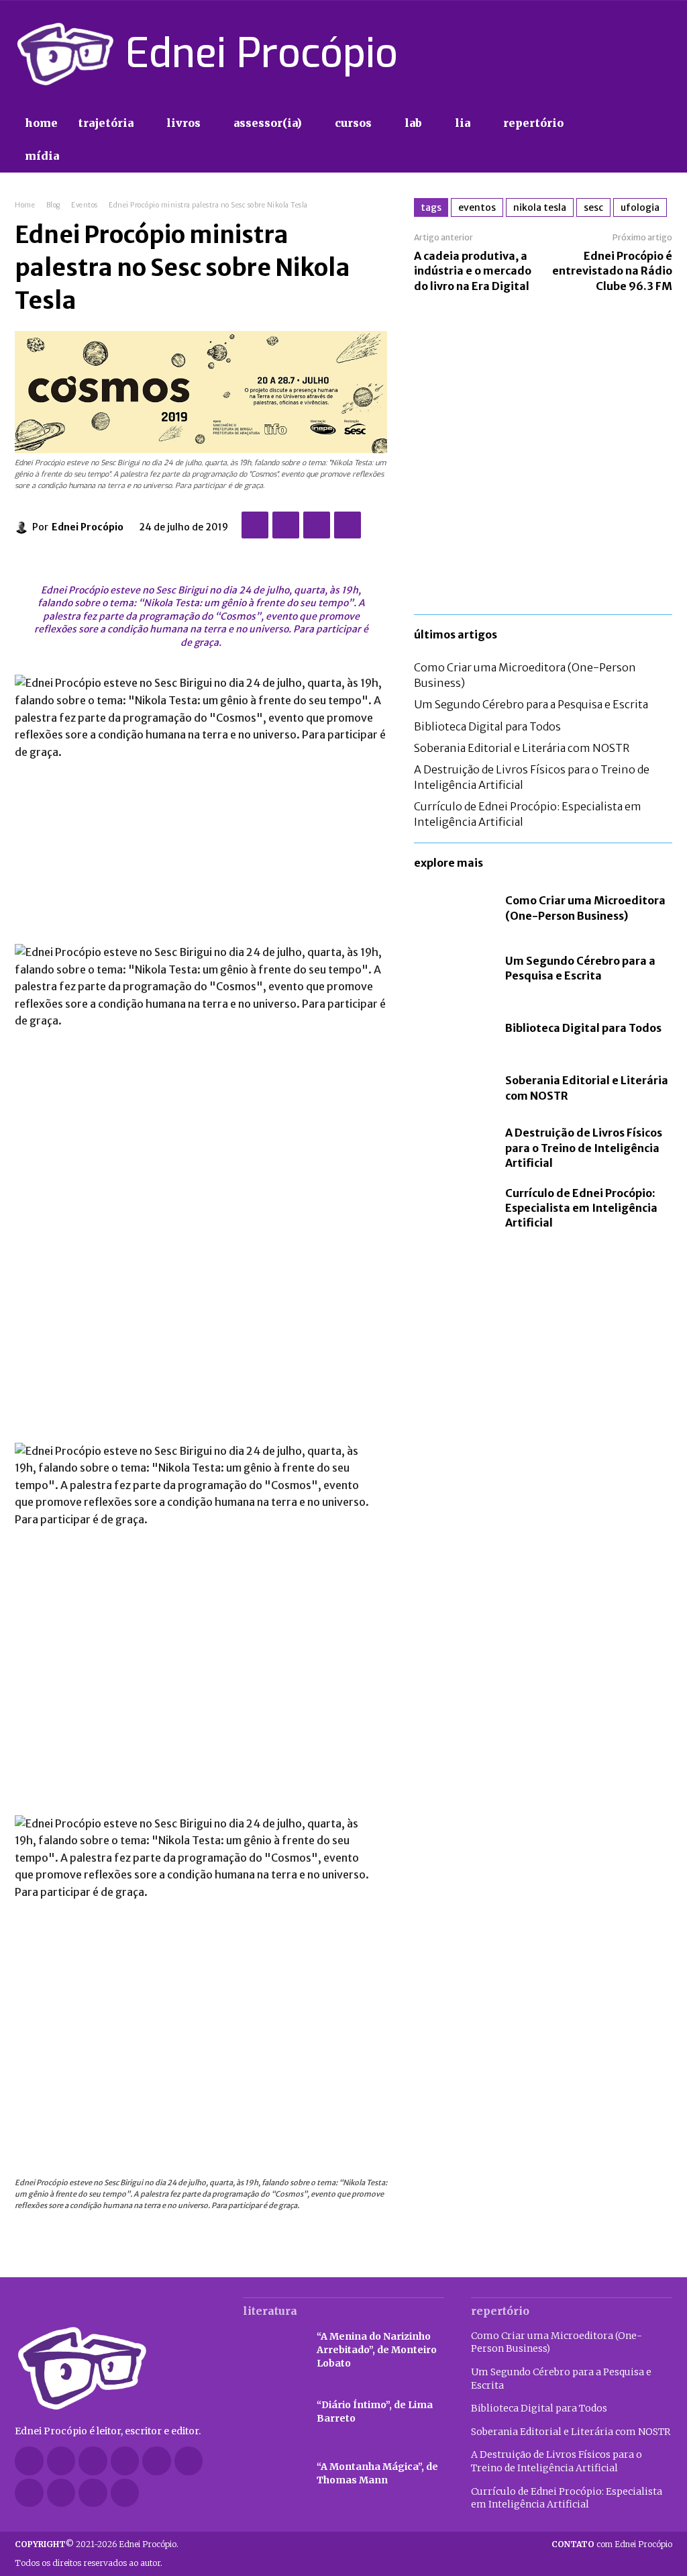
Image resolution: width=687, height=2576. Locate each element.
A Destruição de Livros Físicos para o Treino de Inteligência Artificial (584, 1148)
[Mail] (157, 2461)
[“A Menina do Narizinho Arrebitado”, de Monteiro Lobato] (273, 2350)
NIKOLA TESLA (540, 207)
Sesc (593, 207)
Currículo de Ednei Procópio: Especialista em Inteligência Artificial (581, 1208)
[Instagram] (592, 54)
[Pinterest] (317, 525)
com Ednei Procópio (612, 2544)
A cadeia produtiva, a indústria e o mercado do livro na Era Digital (473, 271)
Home (25, 205)
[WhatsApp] (348, 525)
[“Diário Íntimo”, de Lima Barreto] (273, 2412)
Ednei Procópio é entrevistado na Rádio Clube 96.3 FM (612, 271)
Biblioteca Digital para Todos (487, 726)
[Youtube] (664, 54)
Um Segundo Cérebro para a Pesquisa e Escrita (531, 704)
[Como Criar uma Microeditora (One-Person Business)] (453, 908)
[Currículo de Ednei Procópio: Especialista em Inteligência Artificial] (453, 1208)
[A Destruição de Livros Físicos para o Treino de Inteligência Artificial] (453, 1148)
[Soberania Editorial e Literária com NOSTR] (453, 1088)
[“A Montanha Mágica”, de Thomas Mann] (273, 2474)
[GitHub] (61, 2461)
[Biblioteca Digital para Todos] (453, 1028)
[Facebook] (569, 54)
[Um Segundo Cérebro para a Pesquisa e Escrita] (453, 968)
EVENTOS (477, 207)
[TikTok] (617, 54)
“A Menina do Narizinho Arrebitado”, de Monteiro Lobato (377, 2349)
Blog (53, 205)
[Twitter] (640, 54)
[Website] (61, 2493)
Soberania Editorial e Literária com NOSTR (522, 748)
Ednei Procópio (88, 527)
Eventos (85, 205)
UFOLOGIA (640, 207)
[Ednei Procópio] (23, 527)
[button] (657, 140)
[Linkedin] (125, 2461)
